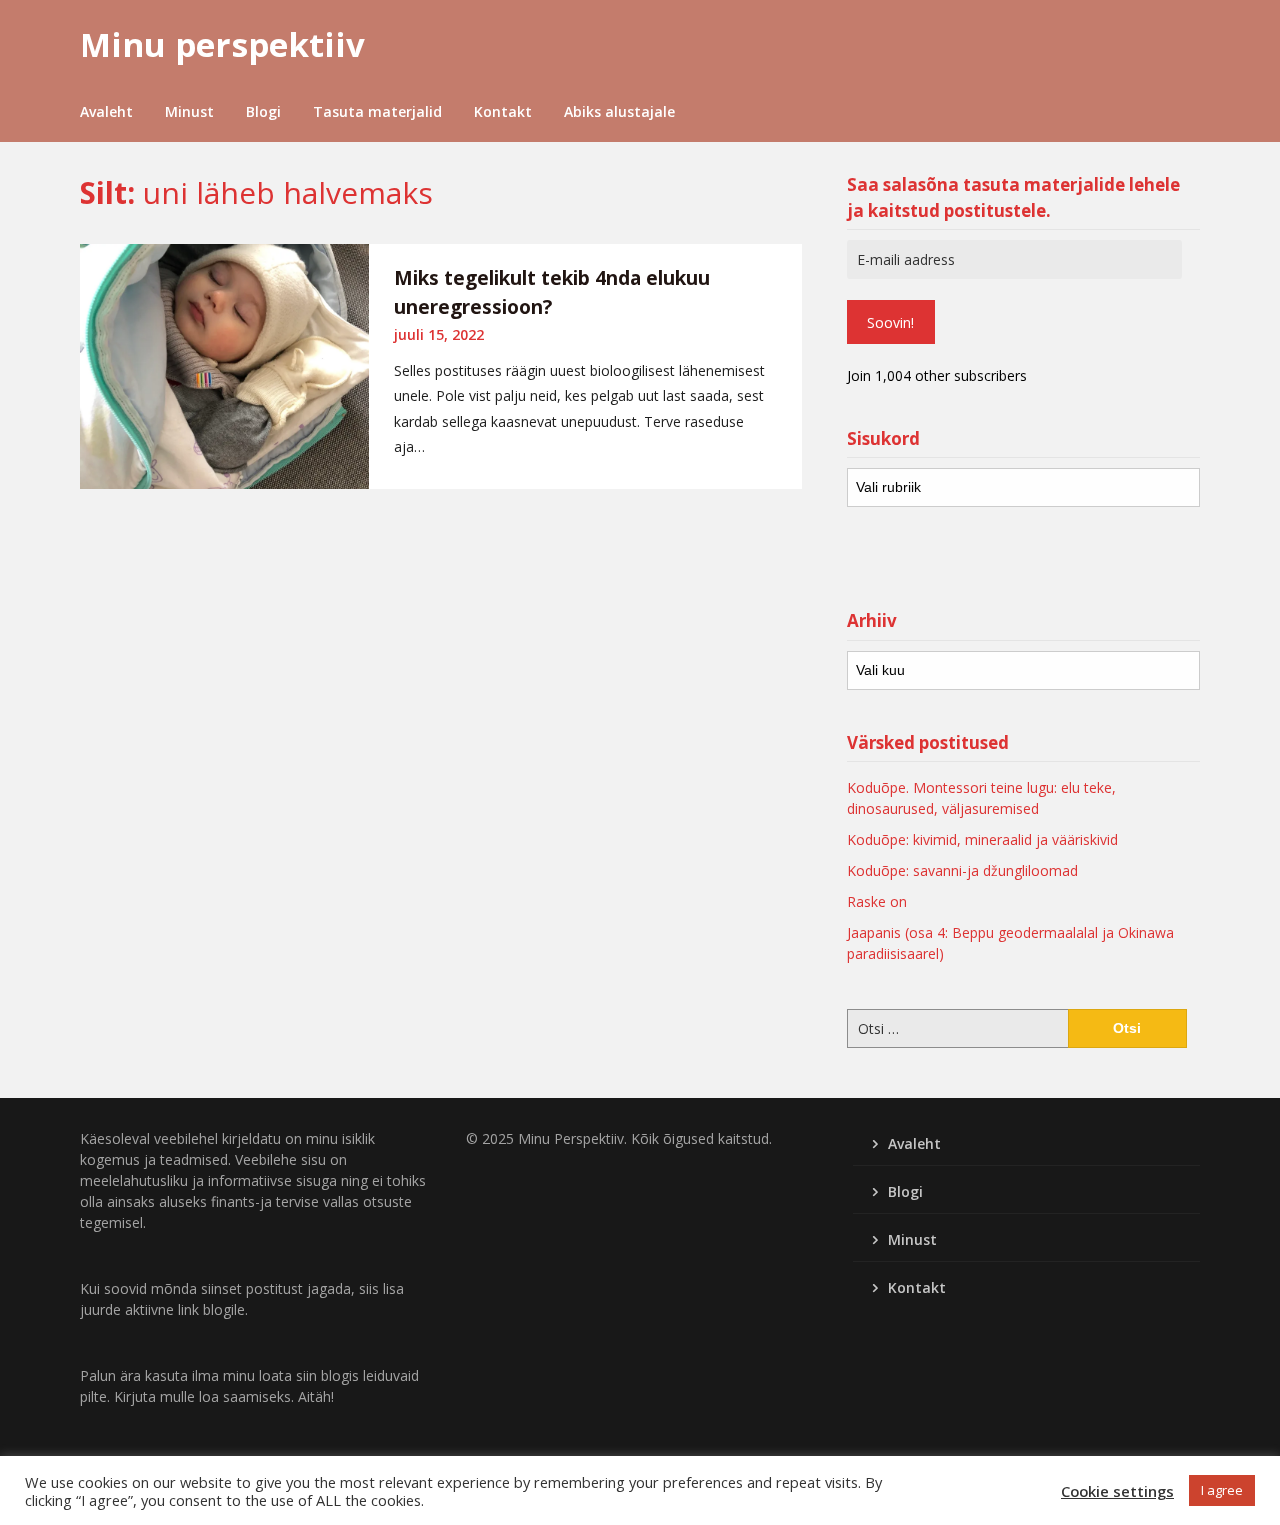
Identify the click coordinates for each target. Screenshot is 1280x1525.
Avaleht (106, 111)
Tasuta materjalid (377, 111)
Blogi (263, 111)
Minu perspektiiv (222, 44)
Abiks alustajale (619, 111)
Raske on (877, 901)
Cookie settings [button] (1117, 1491)
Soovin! (890, 322)
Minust (189, 111)
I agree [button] (1222, 1490)
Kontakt (503, 111)
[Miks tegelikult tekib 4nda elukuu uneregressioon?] (224, 366)
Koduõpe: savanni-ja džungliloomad (962, 870)
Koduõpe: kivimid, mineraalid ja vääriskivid (982, 839)
